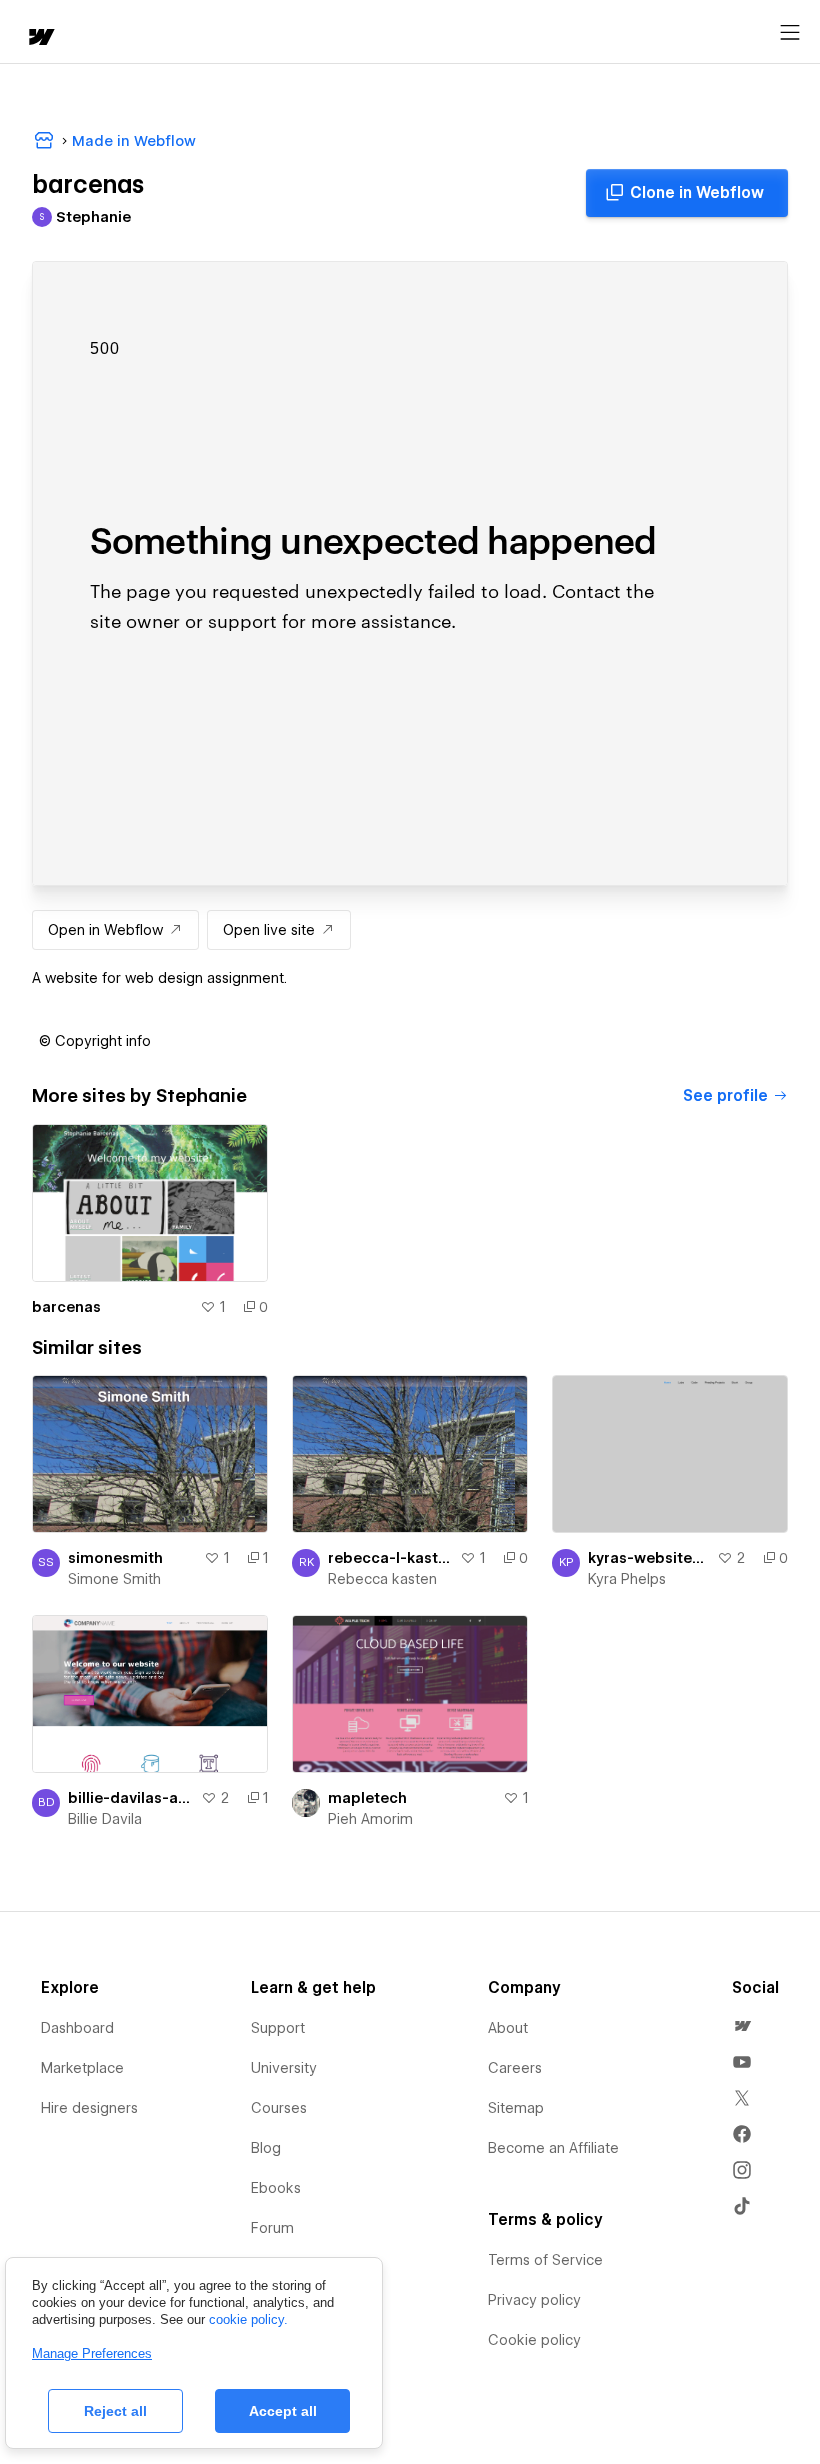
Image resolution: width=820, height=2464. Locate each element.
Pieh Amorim (370, 1819)
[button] (95, 1041)
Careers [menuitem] (515, 2068)
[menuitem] (742, 2026)
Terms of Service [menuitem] (545, 2260)
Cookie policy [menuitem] (534, 2340)
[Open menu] (790, 33)
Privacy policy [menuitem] (534, 2300)
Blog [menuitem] (266, 2148)
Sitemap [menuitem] (516, 2108)
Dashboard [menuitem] (77, 2028)
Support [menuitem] (278, 2028)
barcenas (66, 1307)
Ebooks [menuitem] (276, 2188)
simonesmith (115, 1558)
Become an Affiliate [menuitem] (553, 2148)
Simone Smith (114, 1579)
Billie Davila (105, 1819)
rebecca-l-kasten (390, 1558)
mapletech (367, 1798)
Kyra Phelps (627, 1579)
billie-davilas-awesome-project (130, 1798)
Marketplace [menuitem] (82, 2068)
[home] (40, 38)
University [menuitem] (284, 2068)
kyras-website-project (648, 1558)
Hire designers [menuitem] (89, 2108)
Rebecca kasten (382, 1579)
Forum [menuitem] (272, 2228)
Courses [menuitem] (279, 2108)
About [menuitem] (508, 2028)
